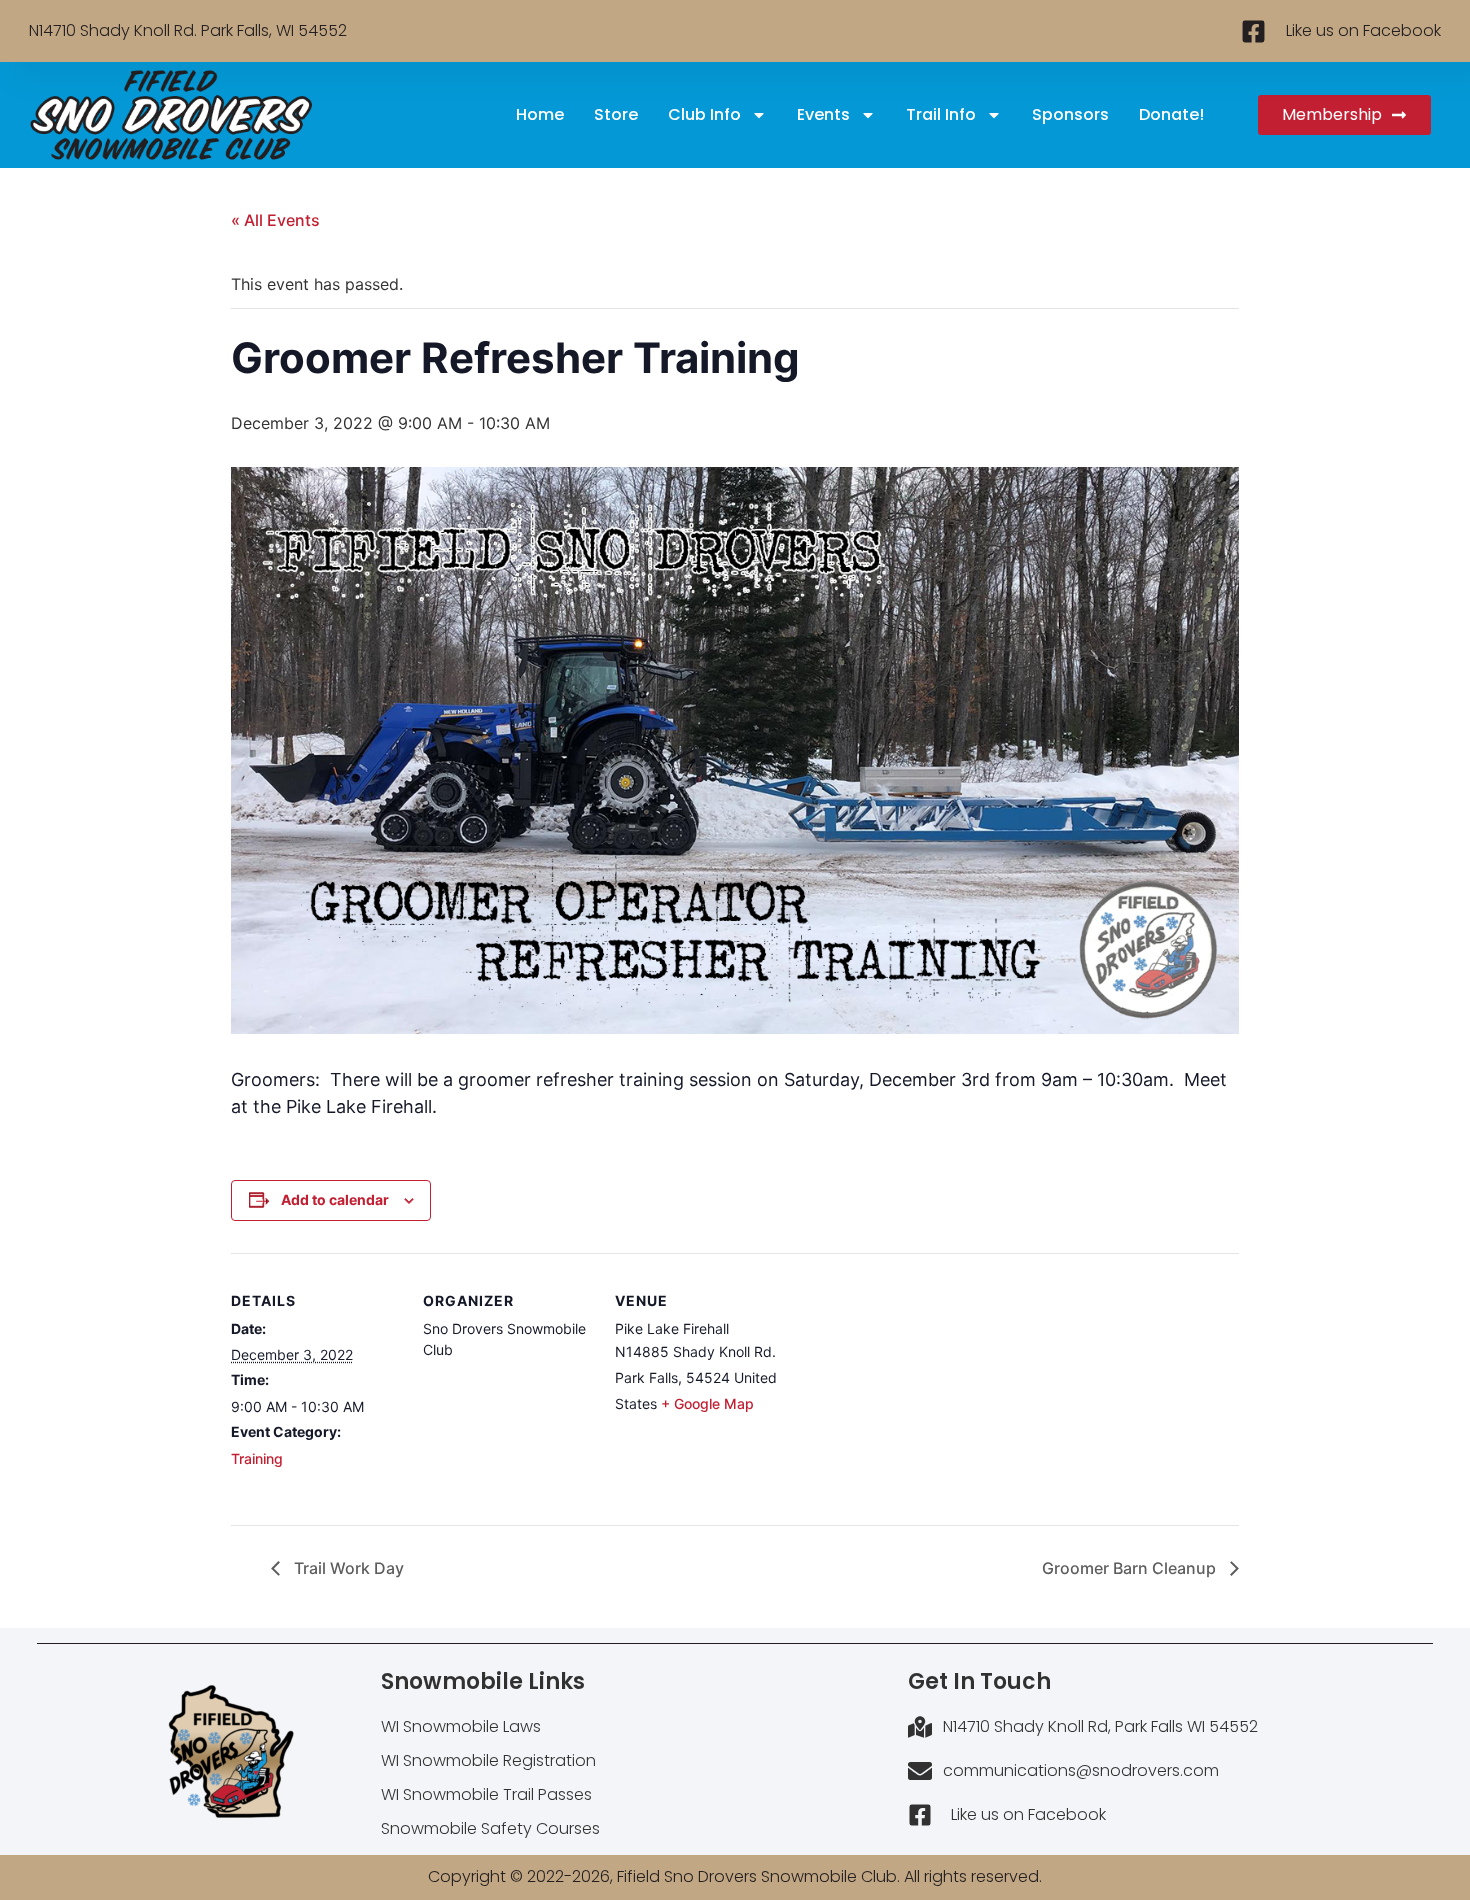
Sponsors (1070, 114)
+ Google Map (707, 1403)
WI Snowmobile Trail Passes (486, 1794)
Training (257, 1458)
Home (540, 114)
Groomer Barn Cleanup (1131, 1568)
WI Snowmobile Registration (488, 1760)
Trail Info (941, 114)
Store (616, 114)
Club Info (704, 114)
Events (823, 114)
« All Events (275, 220)
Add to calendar (335, 1199)
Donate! (1171, 114)
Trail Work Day (347, 1568)
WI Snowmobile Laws (461, 1726)
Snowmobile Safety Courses (490, 1828)
